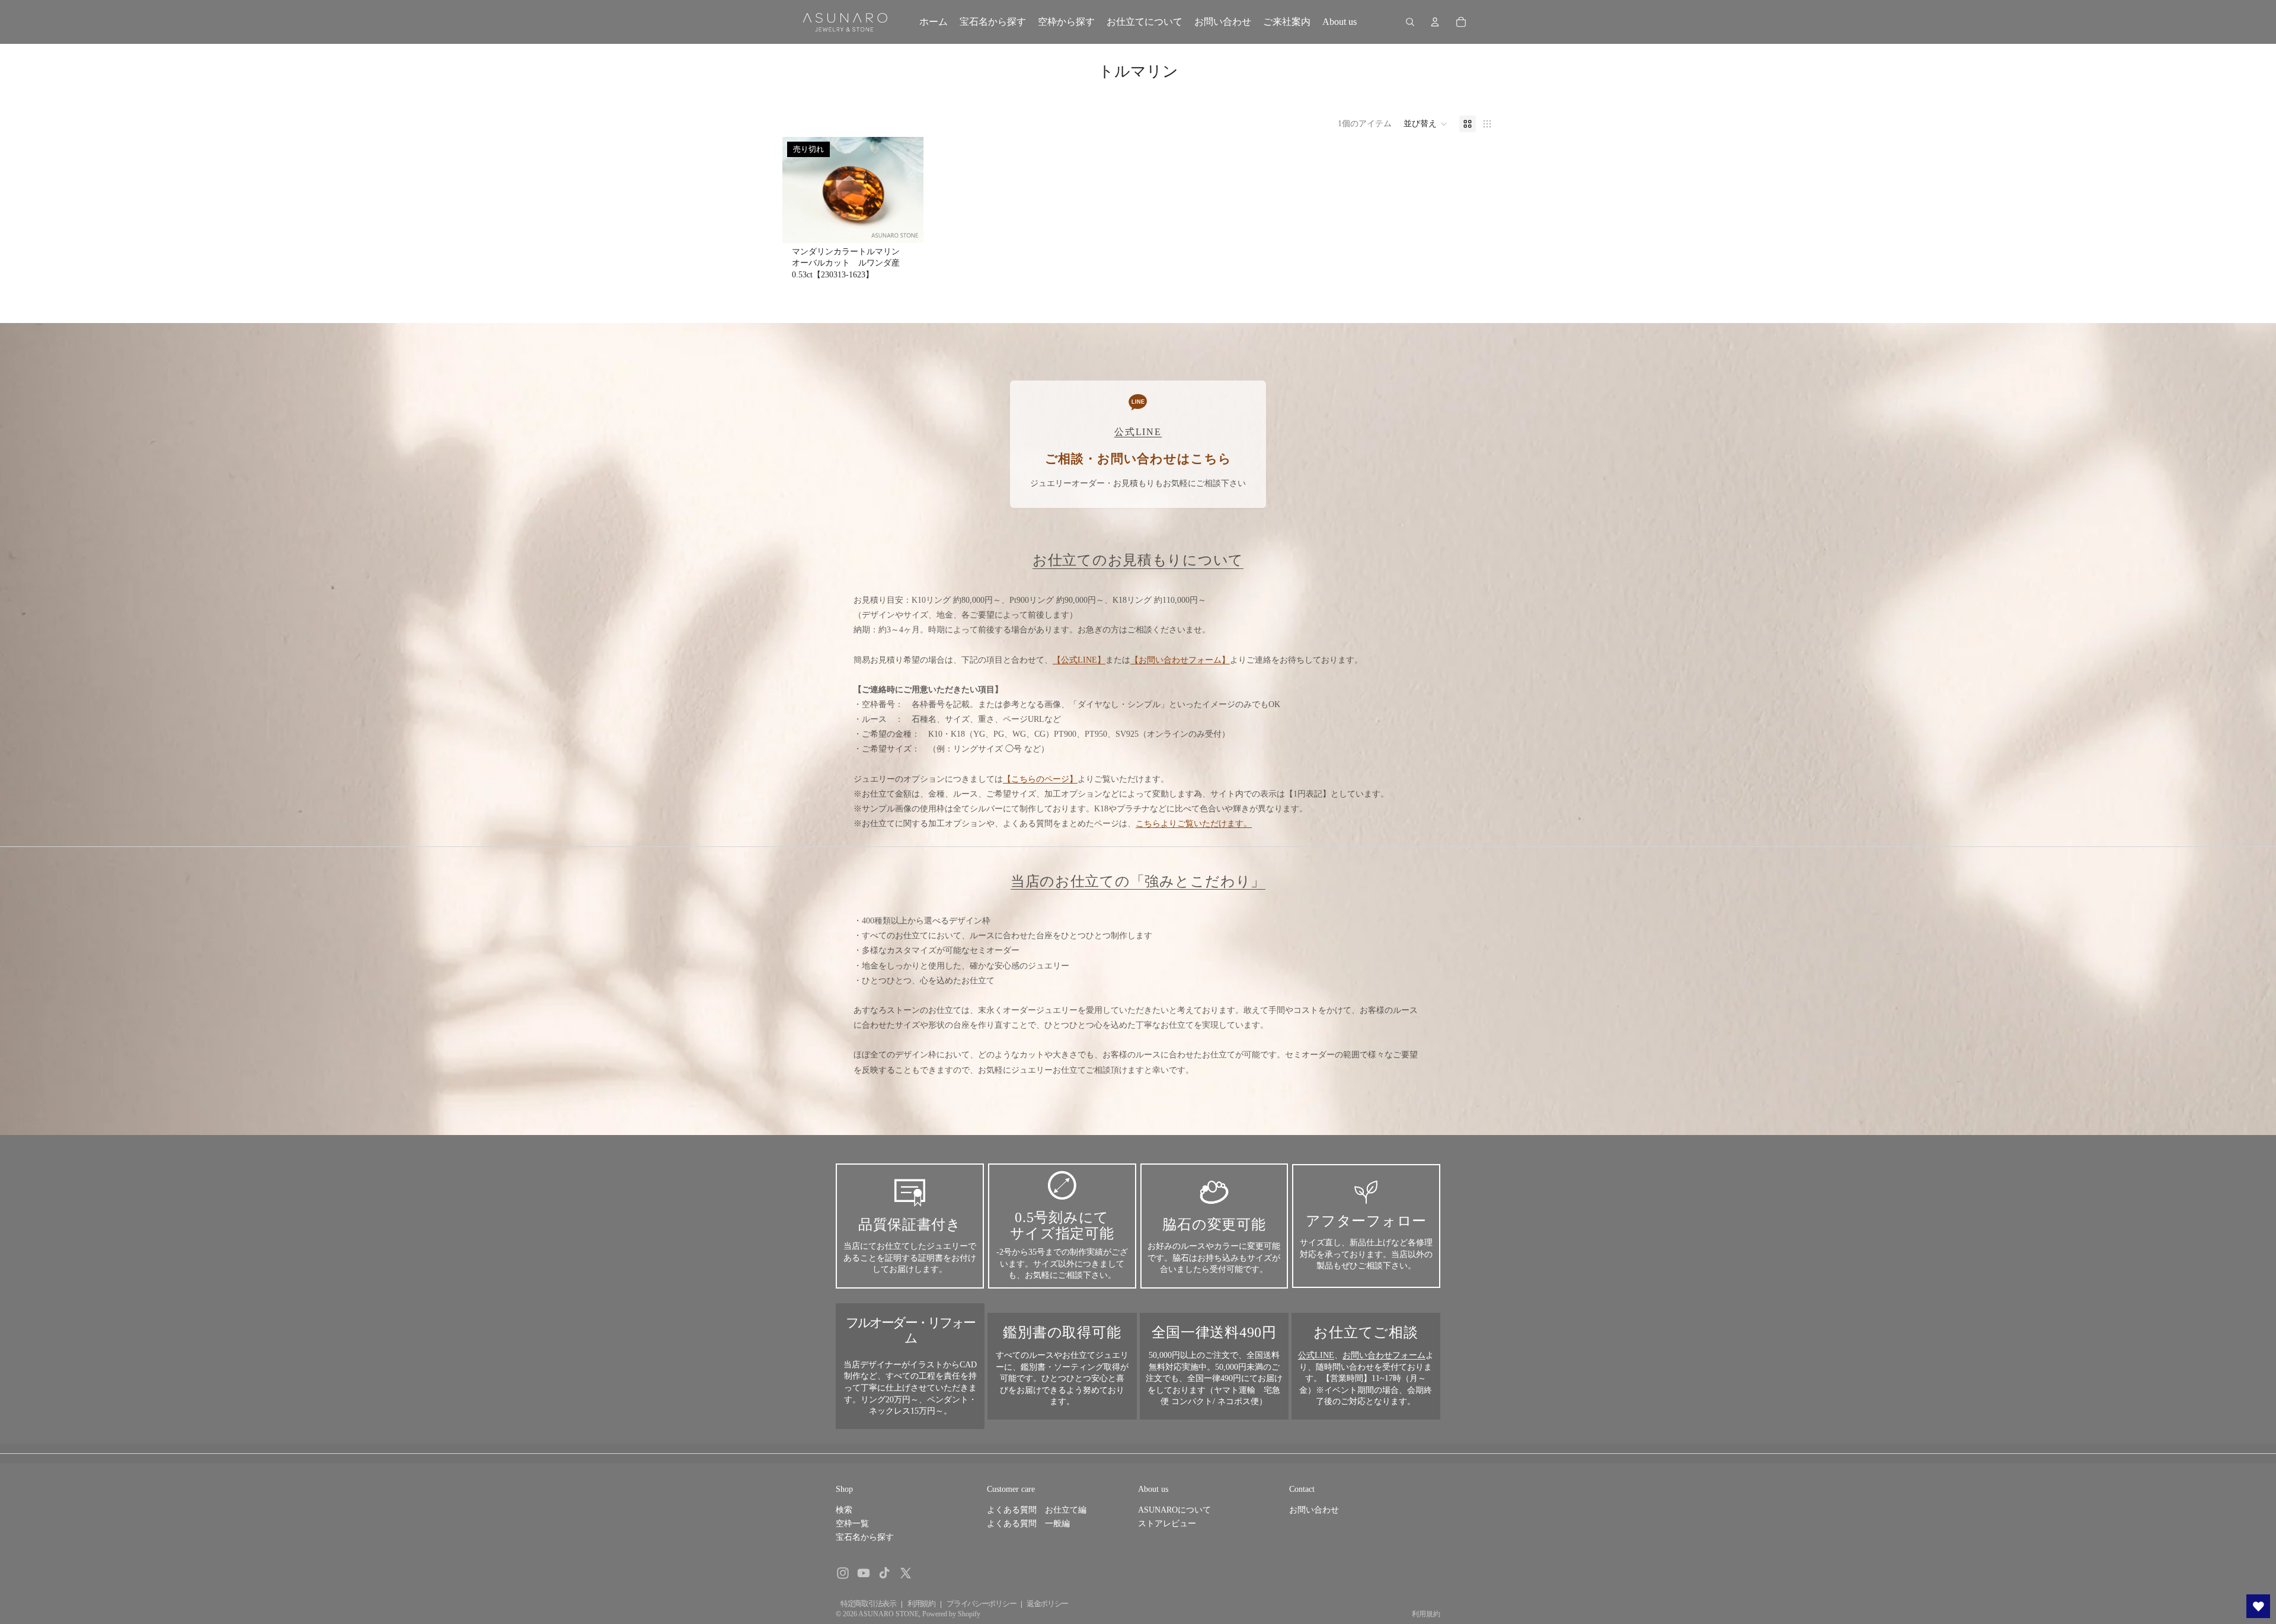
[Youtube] (864, 1573)
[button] (1425, 124)
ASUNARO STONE (888, 1614)
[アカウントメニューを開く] (1435, 22)
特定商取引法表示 (868, 1604)
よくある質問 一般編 (1028, 1524)
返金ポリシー (1047, 1604)
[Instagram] (843, 1573)
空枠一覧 (852, 1524)
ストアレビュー (1167, 1524)
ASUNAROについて (1174, 1510)
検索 (844, 1510)
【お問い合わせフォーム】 (1180, 660)
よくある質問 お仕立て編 (1037, 1510)
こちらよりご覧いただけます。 (1194, 824)
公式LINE (1316, 1355)
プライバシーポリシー (981, 1604)
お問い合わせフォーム (1384, 1355)
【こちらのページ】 (1040, 779)
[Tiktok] (884, 1573)
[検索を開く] (1410, 22)
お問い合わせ (1314, 1510)
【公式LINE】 (1079, 660)
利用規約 (921, 1604)
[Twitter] (906, 1573)
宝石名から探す (865, 1537)
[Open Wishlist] (2258, 1606)
